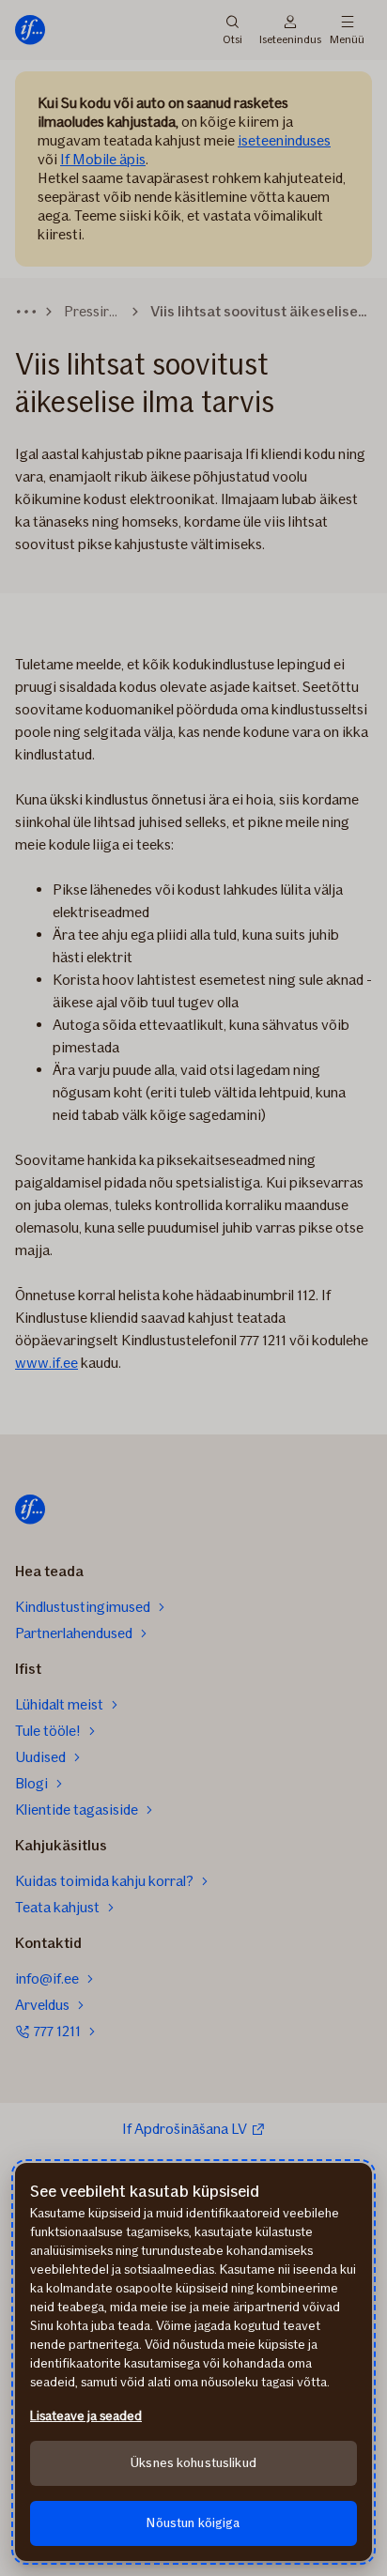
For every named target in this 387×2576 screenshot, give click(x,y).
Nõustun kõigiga (193, 2523)
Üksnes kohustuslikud (193, 2463)
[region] (193, 2362)
